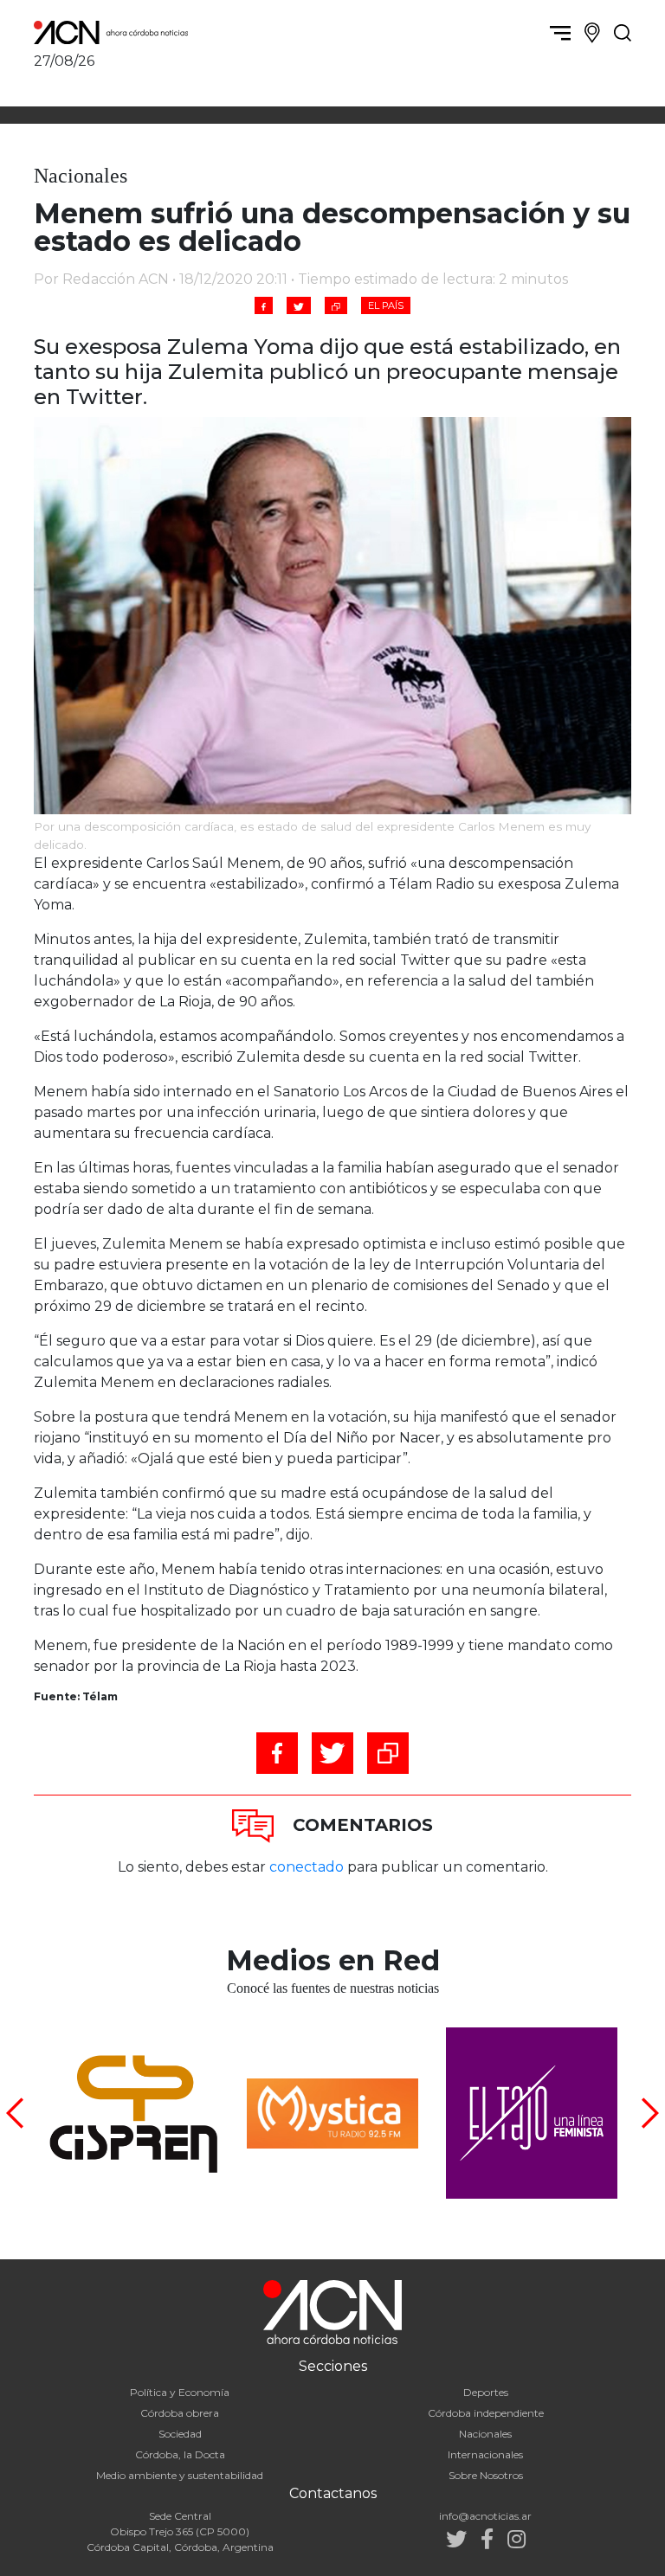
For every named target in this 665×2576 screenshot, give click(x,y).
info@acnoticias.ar (485, 2516)
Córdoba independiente (486, 2413)
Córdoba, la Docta (180, 2454)
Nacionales (485, 2434)
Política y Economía (180, 2392)
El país (386, 305)
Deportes (486, 2392)
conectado (307, 1867)
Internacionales (485, 2454)
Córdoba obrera (180, 2413)
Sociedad (180, 2434)
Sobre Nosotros (486, 2475)
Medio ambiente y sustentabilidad (180, 2475)
